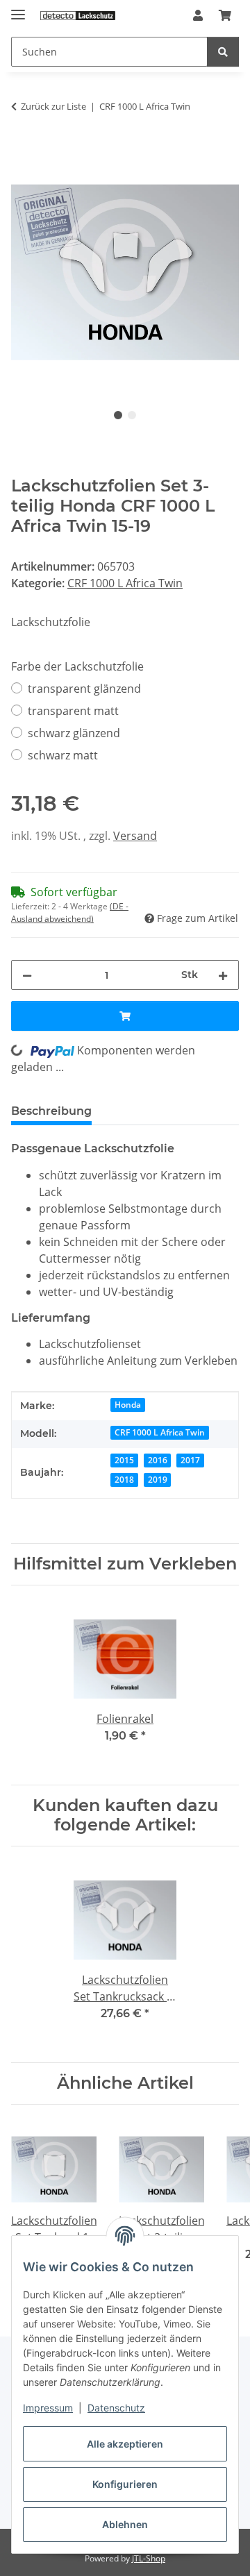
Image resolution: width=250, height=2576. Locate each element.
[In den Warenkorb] (22, 151)
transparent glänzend (84, 689)
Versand (135, 836)
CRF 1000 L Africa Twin (125, 583)
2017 (190, 1460)
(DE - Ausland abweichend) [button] (70, 912)
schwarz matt (63, 755)
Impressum (48, 2408)
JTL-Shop (149, 2558)
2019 (158, 1480)
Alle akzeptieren (125, 2444)
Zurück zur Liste (53, 106)
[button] (198, 15)
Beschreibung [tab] (51, 1111)
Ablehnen (125, 2524)
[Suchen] (223, 52)
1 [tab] (118, 415)
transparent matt (73, 711)
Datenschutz (116, 2408)
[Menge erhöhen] (223, 975)
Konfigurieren (125, 2484)
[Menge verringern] (27, 975)
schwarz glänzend (74, 733)
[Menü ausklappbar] (18, 9)
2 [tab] (132, 415)
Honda (128, 1405)
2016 (158, 1460)
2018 (124, 1480)
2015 (124, 1460)
